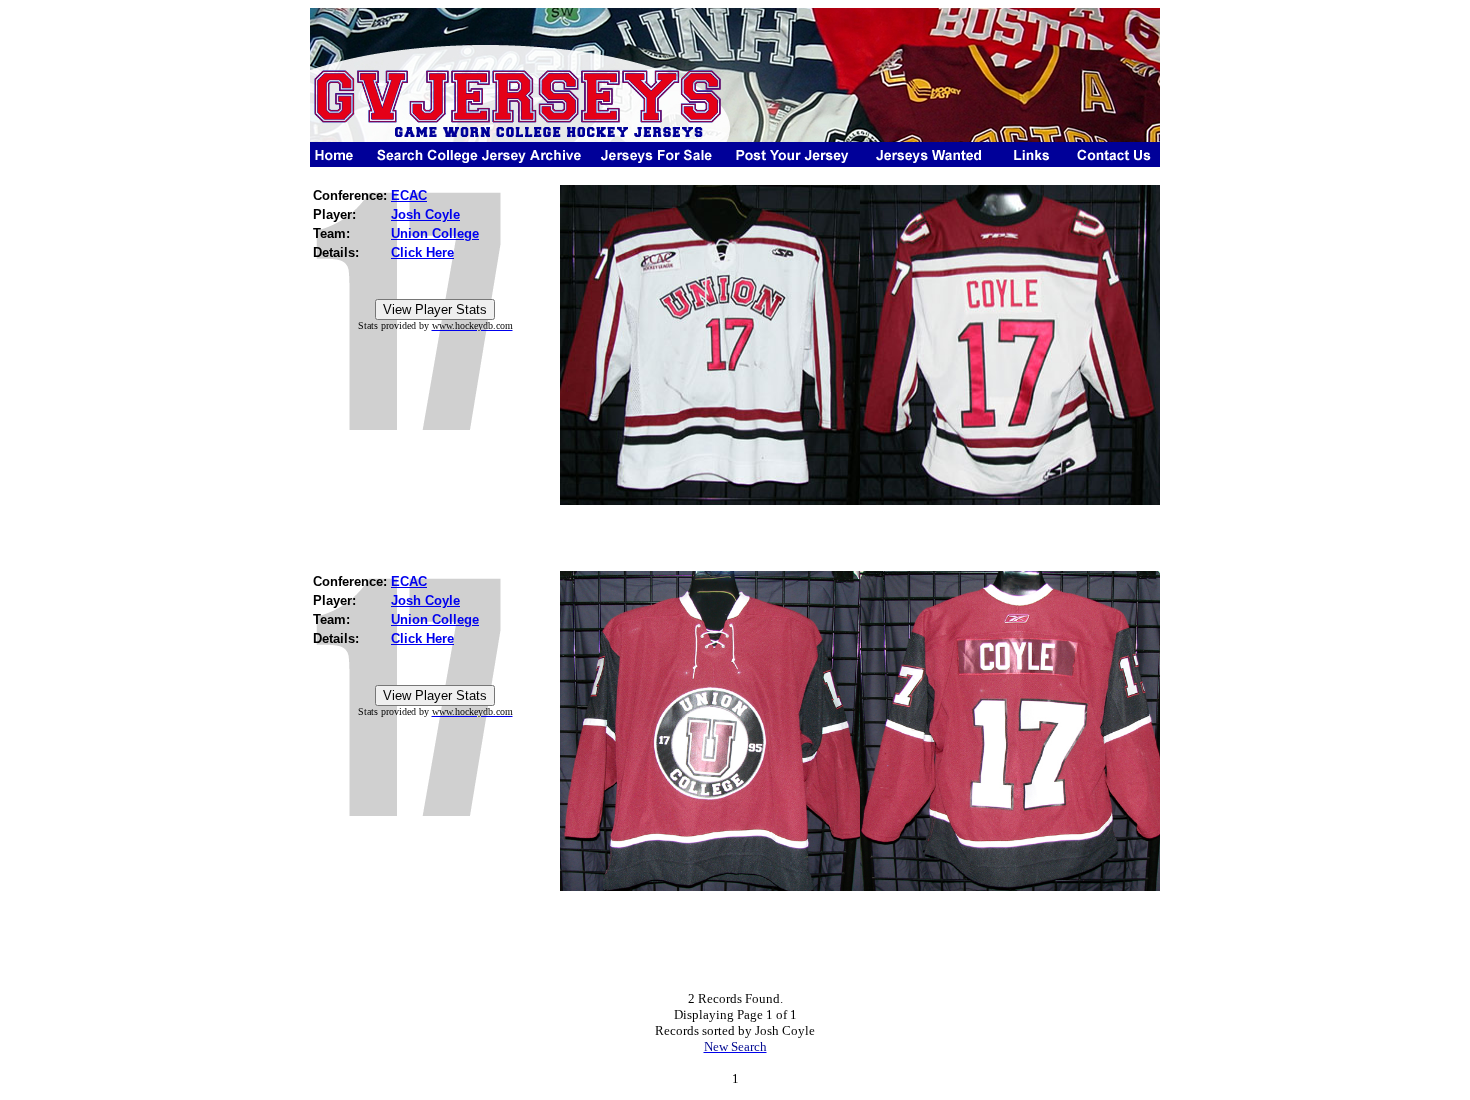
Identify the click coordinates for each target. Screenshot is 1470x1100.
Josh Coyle (425, 214)
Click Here (422, 252)
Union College (435, 233)
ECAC (409, 195)
